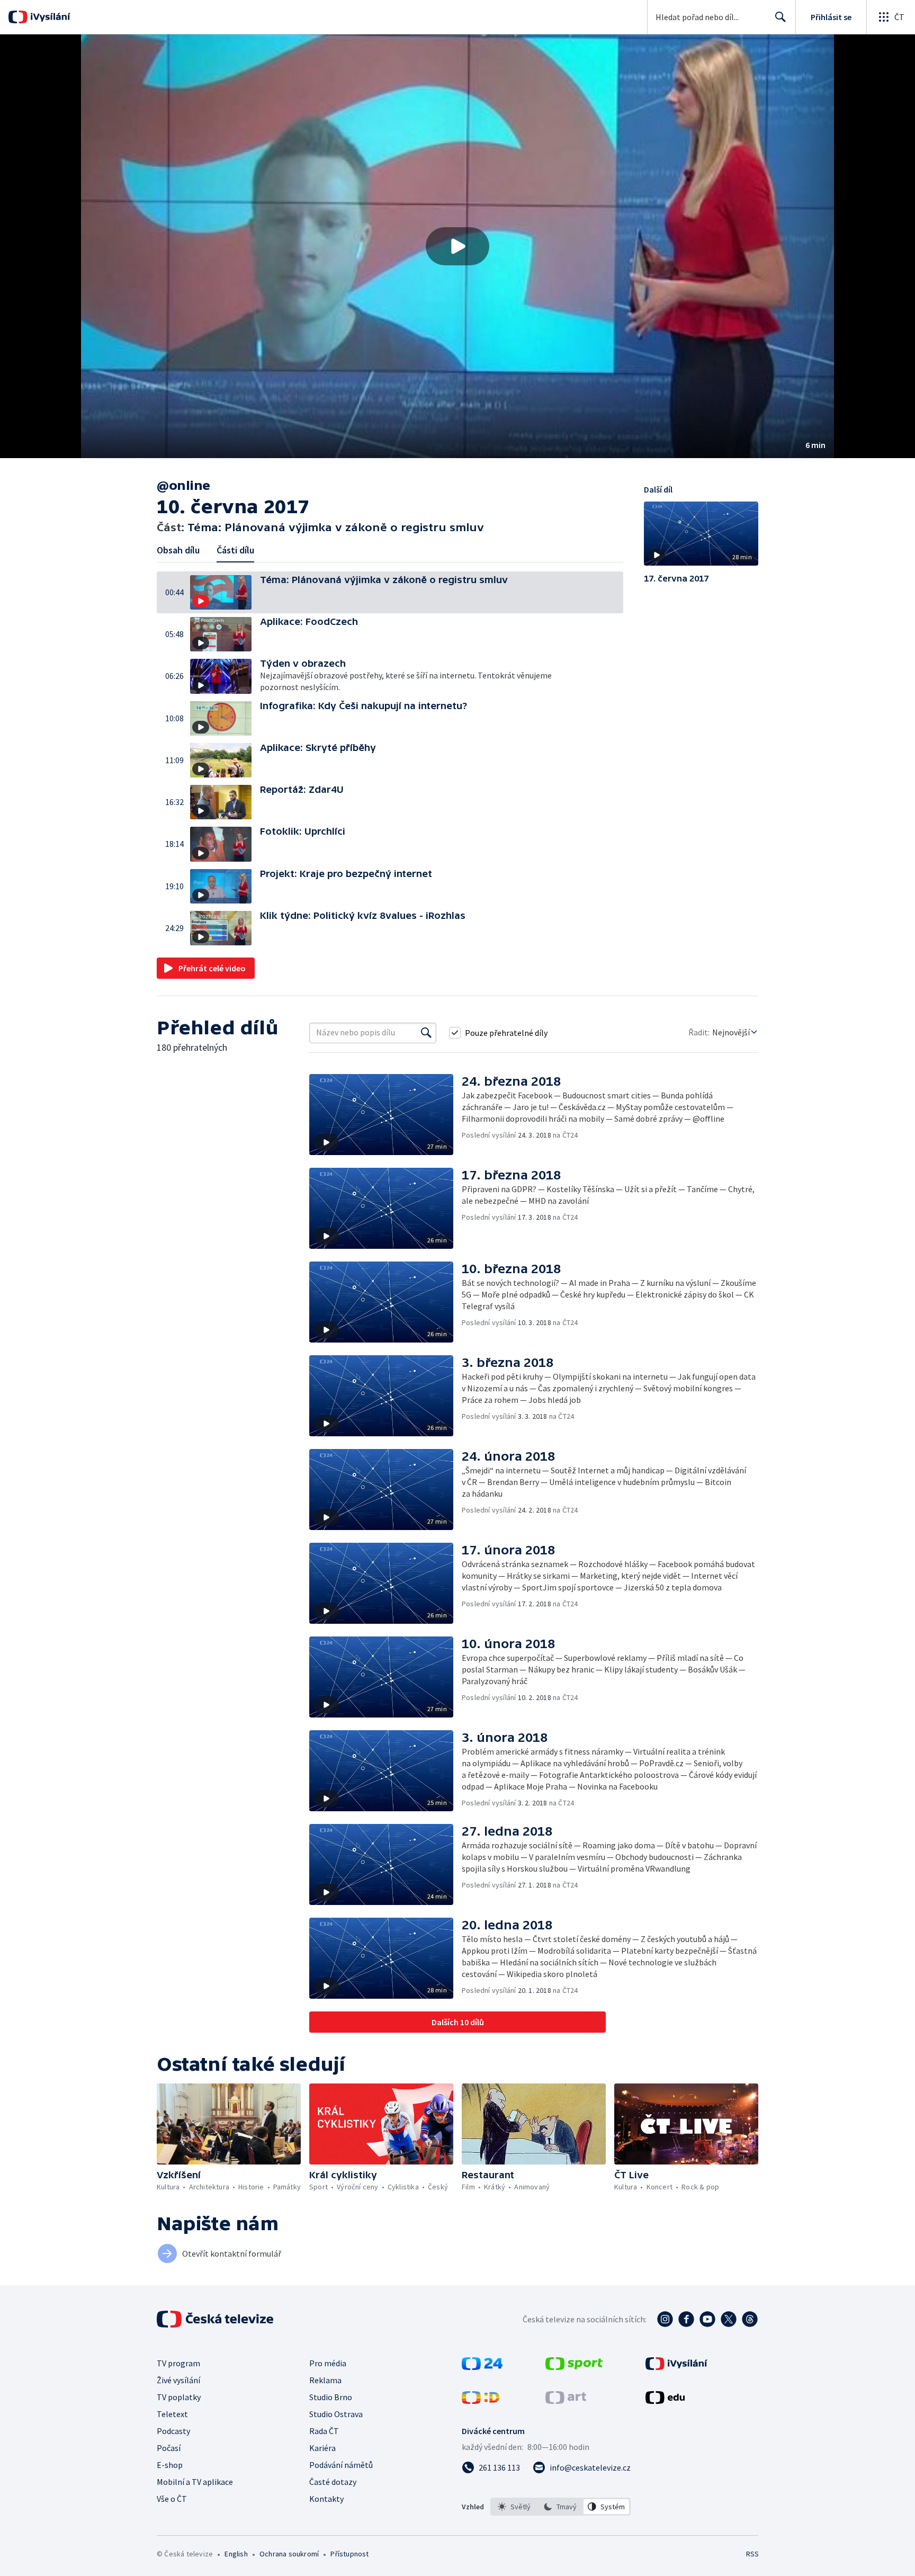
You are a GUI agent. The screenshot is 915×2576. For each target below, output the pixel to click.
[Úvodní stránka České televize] (216, 2319)
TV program (178, 2363)
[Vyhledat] (426, 1033)
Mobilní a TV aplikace (195, 2482)
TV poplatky (179, 2397)
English (236, 2554)
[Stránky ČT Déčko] (481, 2401)
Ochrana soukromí (289, 2554)
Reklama (325, 2380)
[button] (457, 246)
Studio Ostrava (336, 2414)
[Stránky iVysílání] (676, 2367)
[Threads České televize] (750, 2319)
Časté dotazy (333, 2482)
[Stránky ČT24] (482, 2367)
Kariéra (322, 2448)
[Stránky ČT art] (566, 2401)
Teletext (172, 2414)
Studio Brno (331, 2397)
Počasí (169, 2448)
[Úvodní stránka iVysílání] (49, 17)
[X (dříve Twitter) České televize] (729, 2319)
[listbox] (560, 2507)
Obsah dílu (178, 550)
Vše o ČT (172, 2499)
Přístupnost (349, 2554)
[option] (514, 2507)
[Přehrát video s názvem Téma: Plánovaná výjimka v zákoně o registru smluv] (457, 246)
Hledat (781, 17)
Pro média (328, 2363)
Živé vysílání (178, 2380)
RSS (752, 2554)
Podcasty (173, 2431)
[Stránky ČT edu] (665, 2401)
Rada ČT (324, 2431)
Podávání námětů (341, 2465)
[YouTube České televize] (707, 2319)
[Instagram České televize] (665, 2319)
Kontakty (326, 2499)
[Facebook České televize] (686, 2319)
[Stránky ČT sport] (574, 2367)
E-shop (170, 2465)
